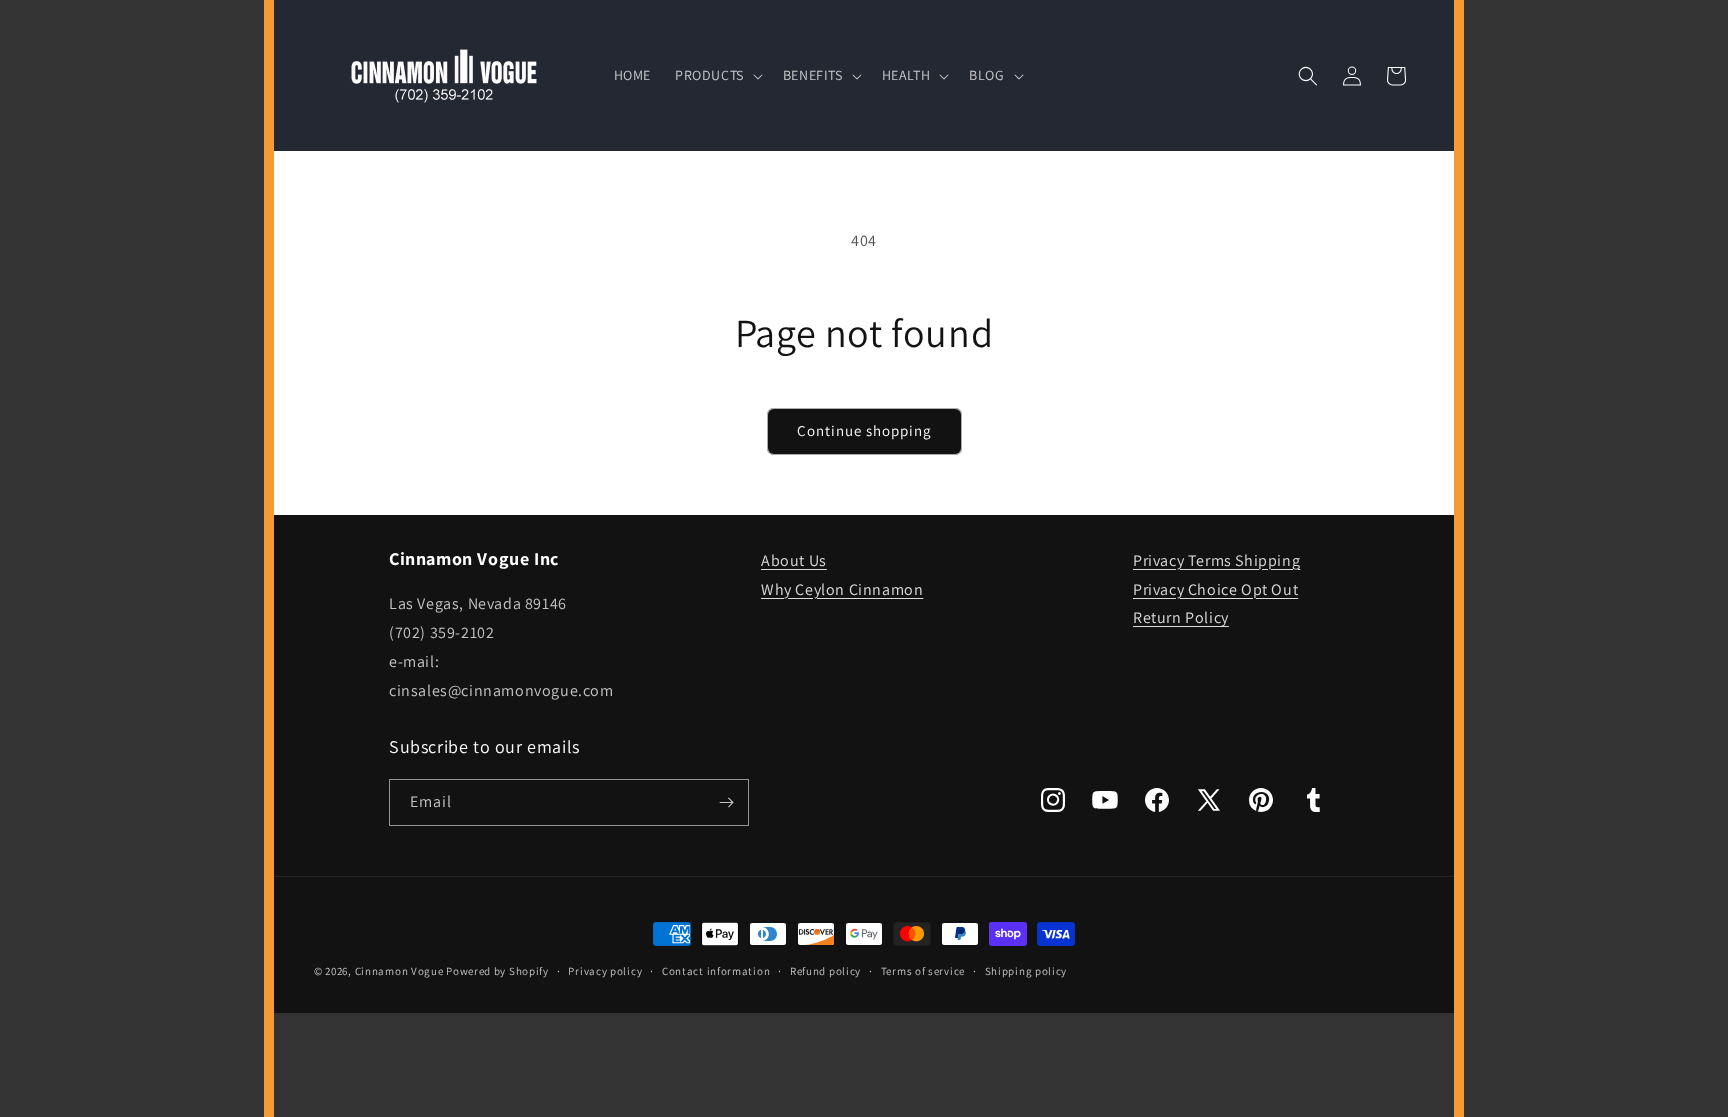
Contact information (716, 971)
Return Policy (1181, 617)
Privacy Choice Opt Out (1215, 589)
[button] (717, 75)
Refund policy (825, 971)
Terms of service (923, 971)
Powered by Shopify (497, 971)
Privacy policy (605, 971)
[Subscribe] (726, 802)
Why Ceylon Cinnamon (842, 589)
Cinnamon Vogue (399, 971)
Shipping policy (1026, 971)
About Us (794, 560)
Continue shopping (864, 430)
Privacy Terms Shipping (1216, 560)
